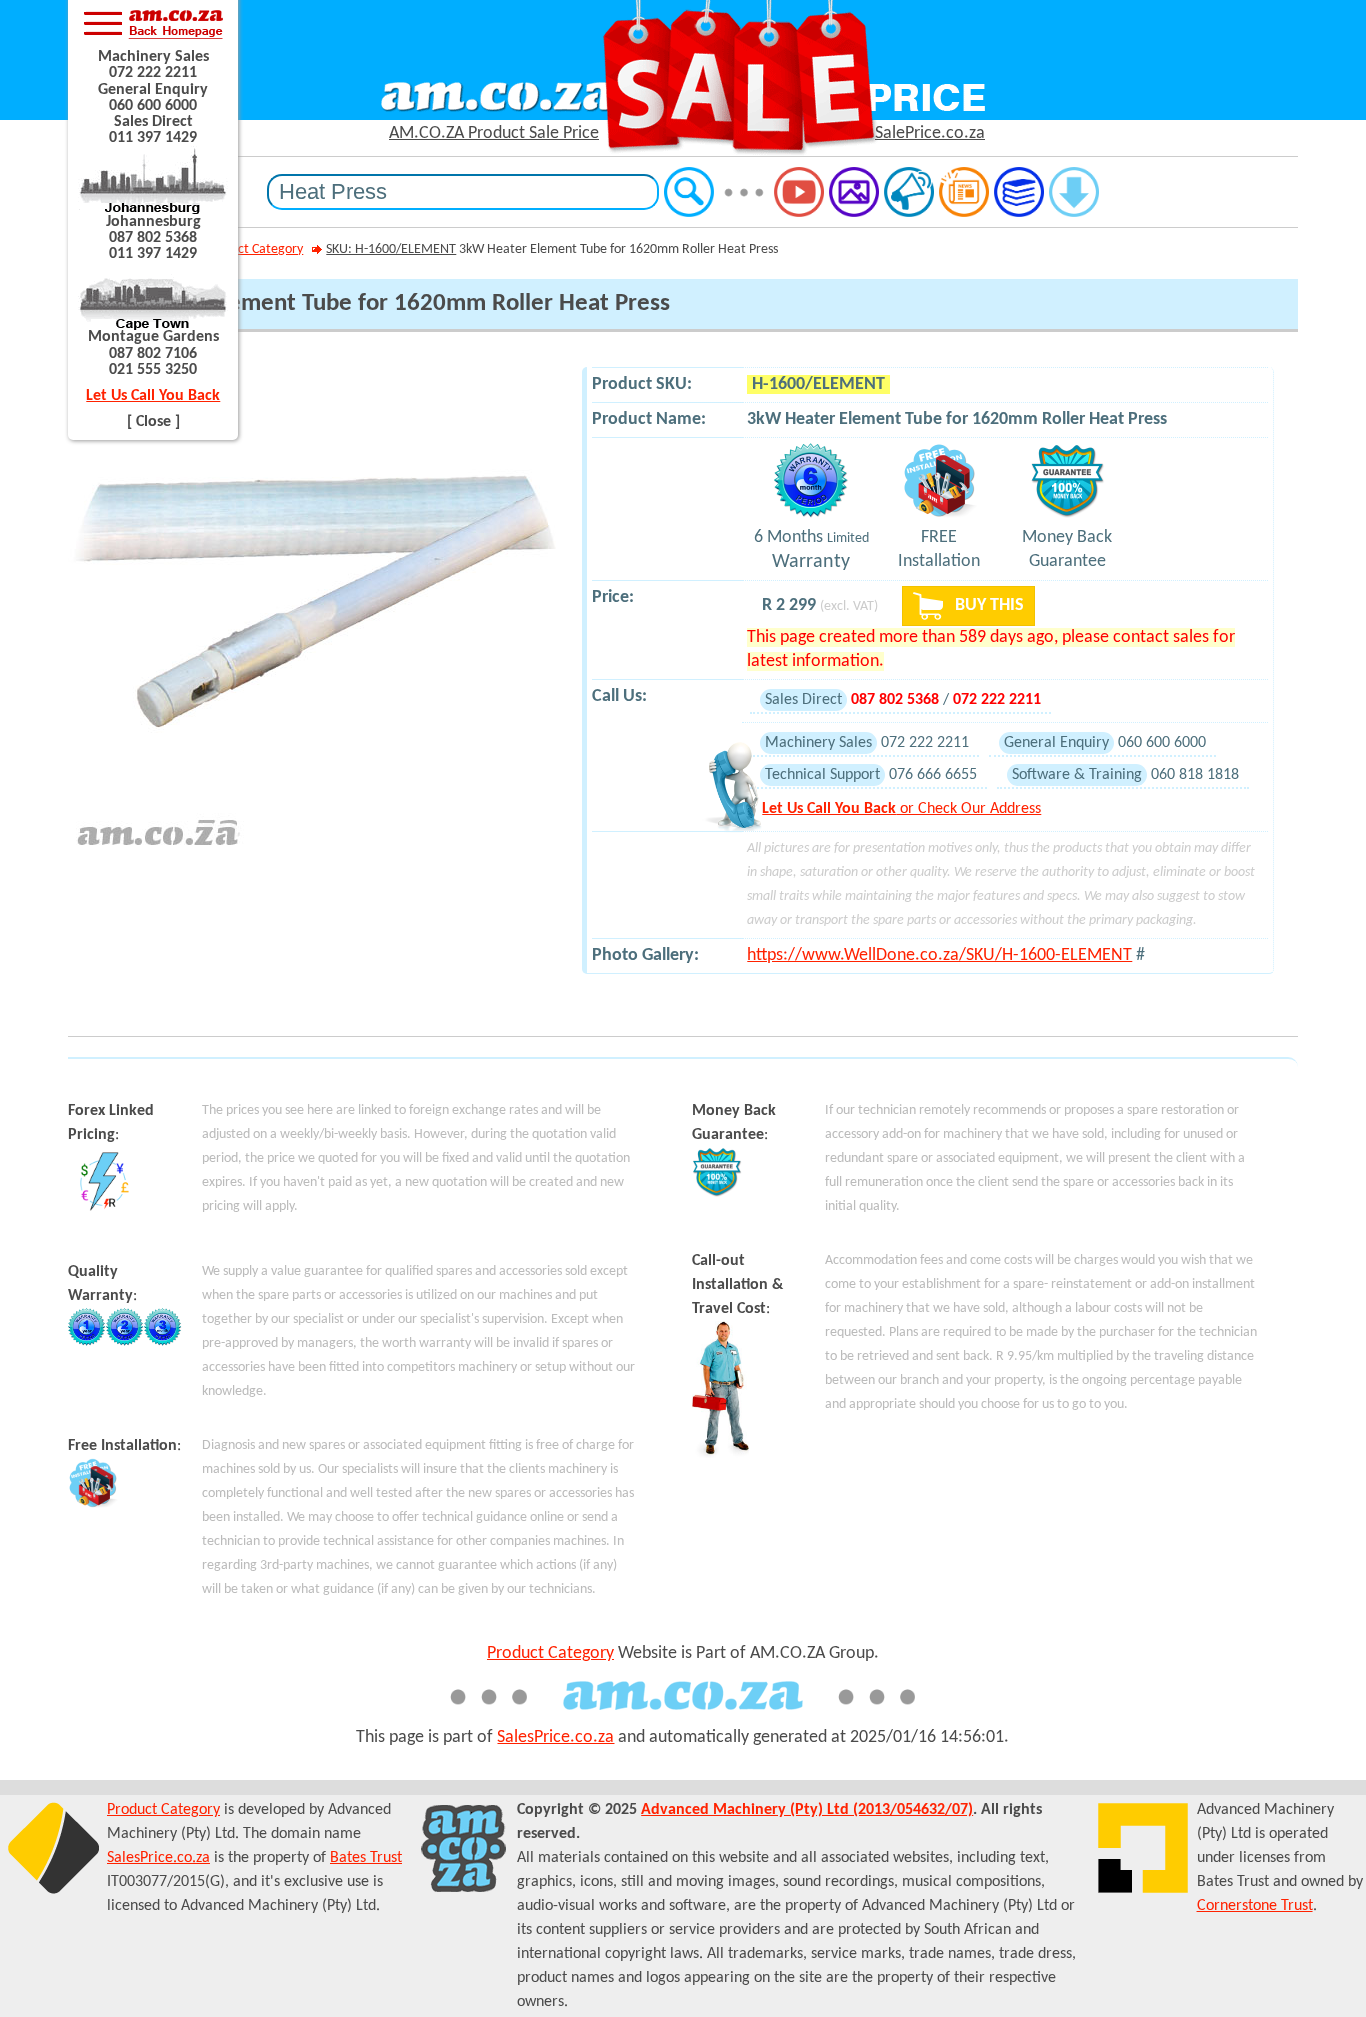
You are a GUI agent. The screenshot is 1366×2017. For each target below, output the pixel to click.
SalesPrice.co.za (555, 1737)
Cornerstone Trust (1255, 1906)
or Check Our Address (901, 809)
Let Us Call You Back (153, 396)
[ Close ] (153, 422)
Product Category (254, 249)
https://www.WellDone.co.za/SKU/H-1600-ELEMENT (939, 955)
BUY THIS (987, 605)
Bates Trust (366, 1858)
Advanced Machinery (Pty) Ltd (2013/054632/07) (807, 1810)
